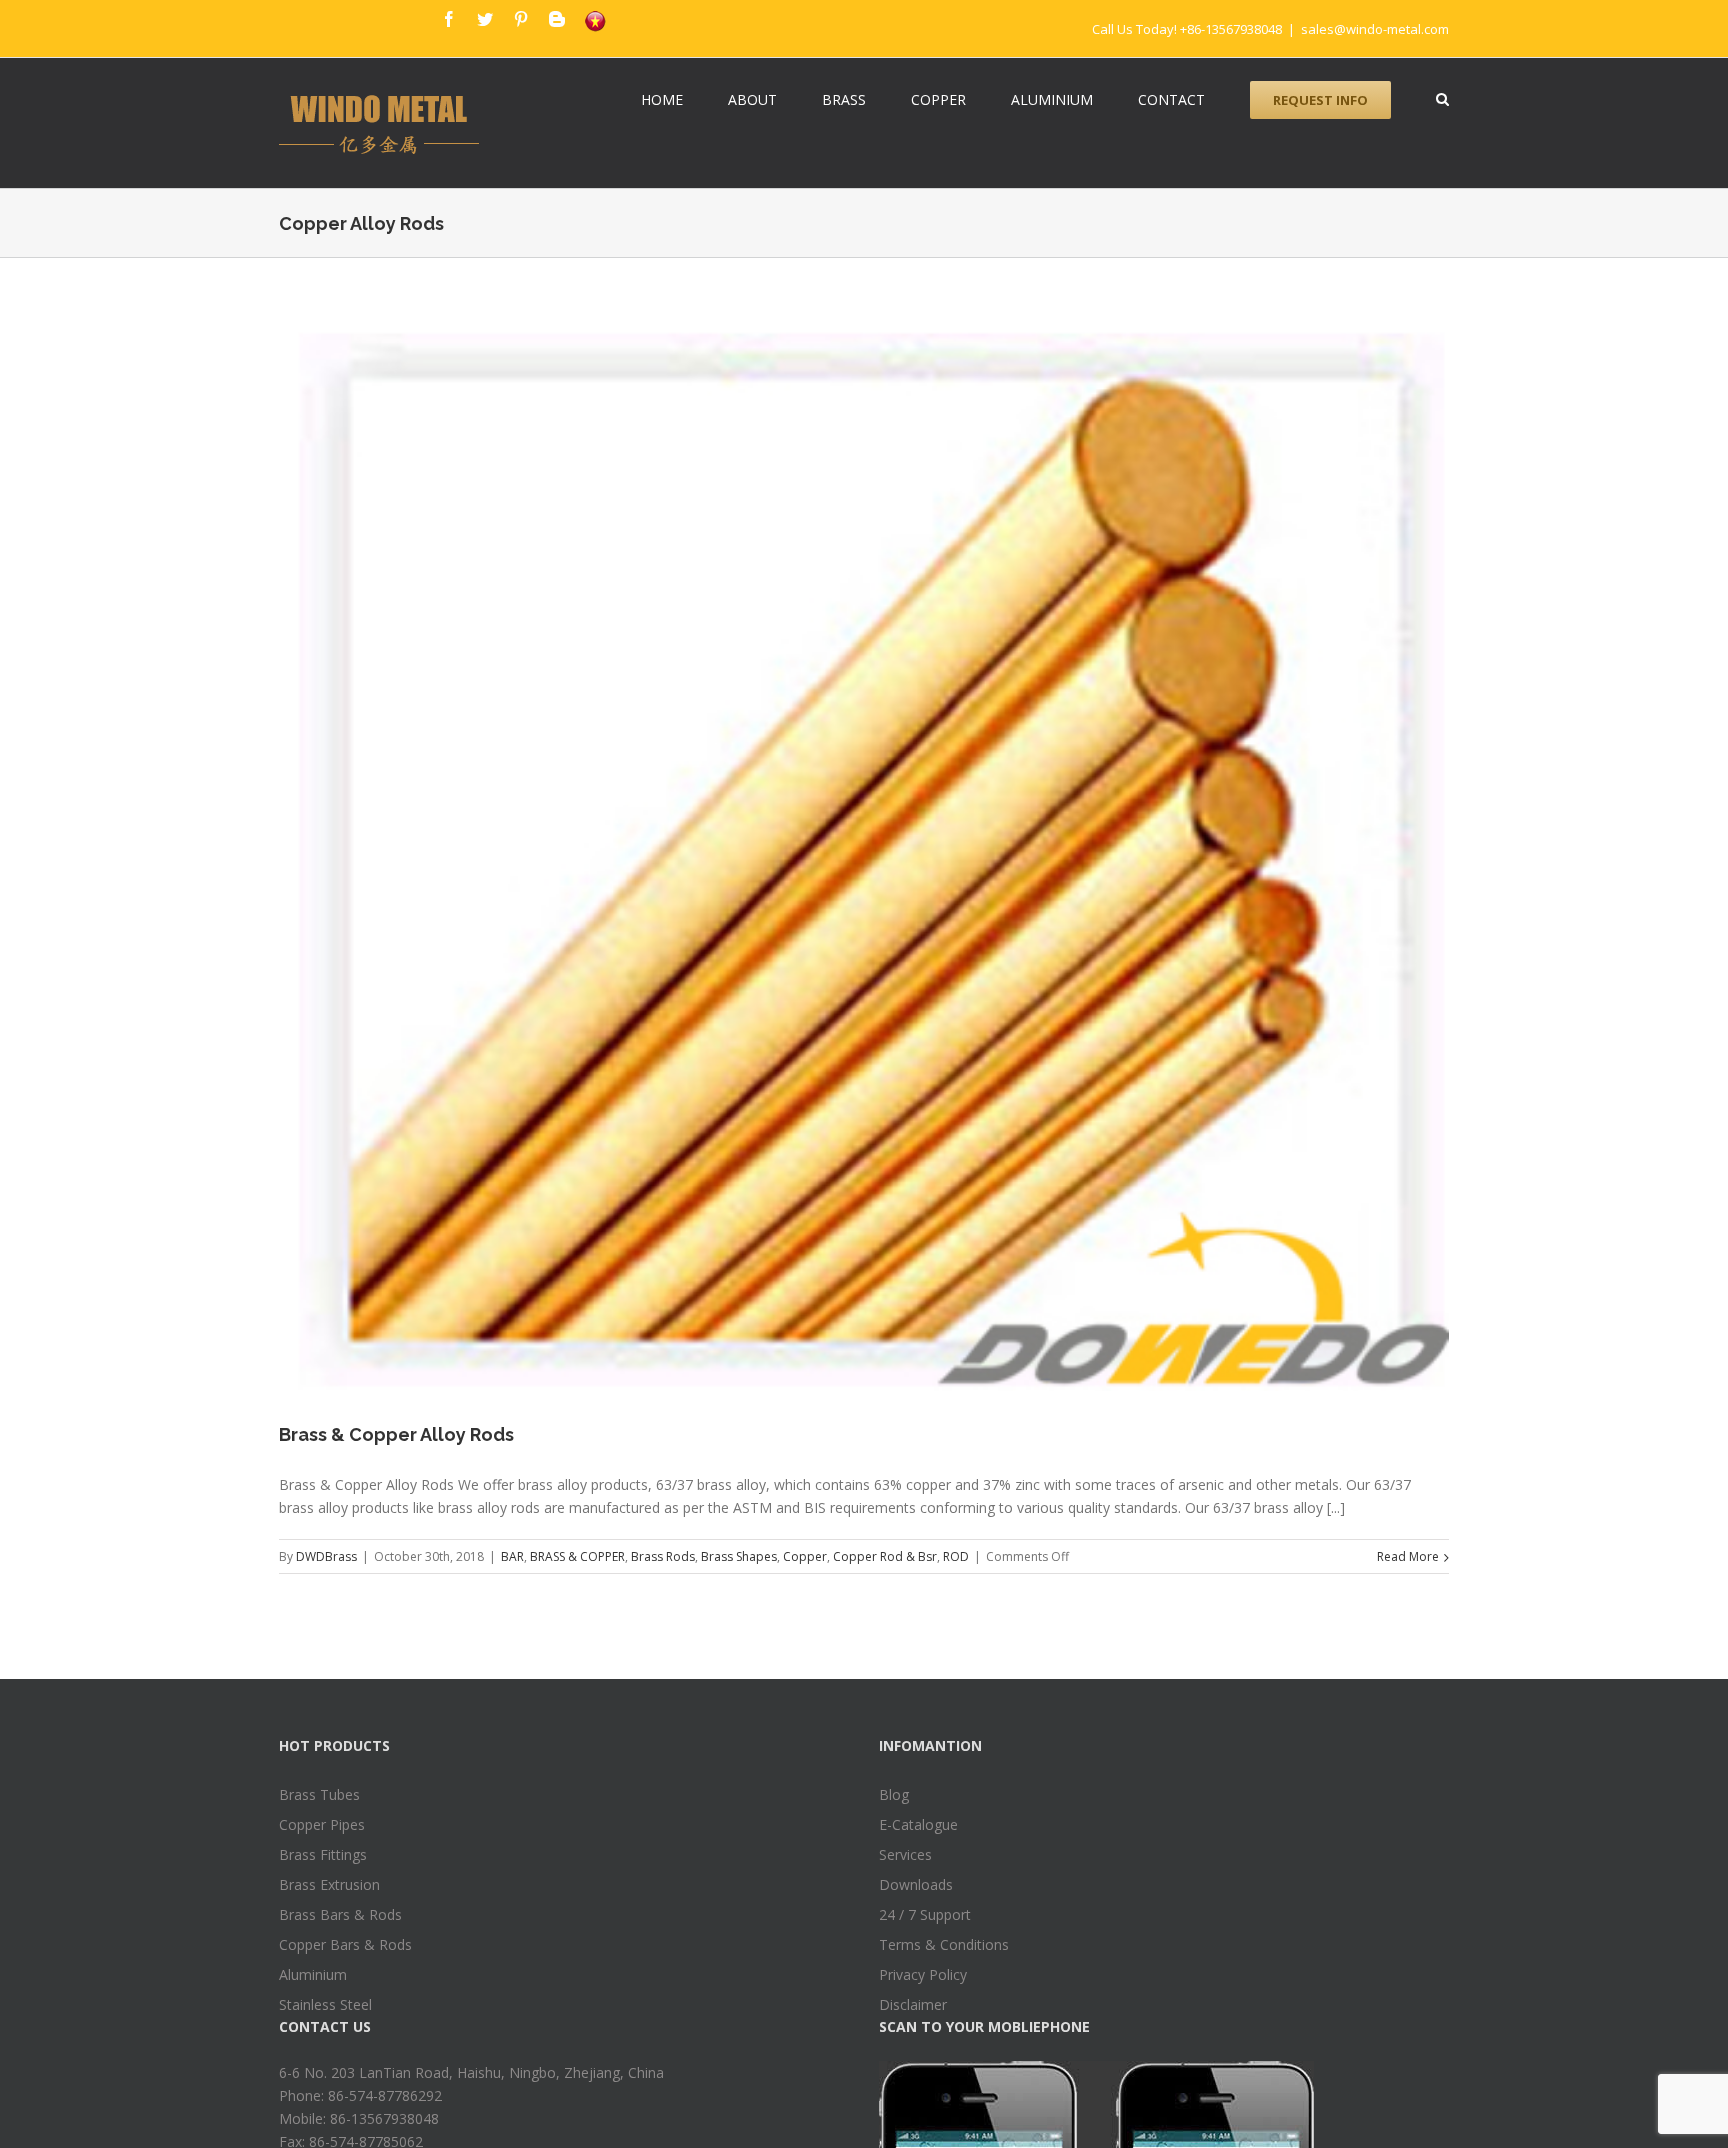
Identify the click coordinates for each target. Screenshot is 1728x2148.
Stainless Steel (325, 2004)
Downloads (916, 1884)
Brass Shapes (739, 1556)
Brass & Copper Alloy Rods (396, 1434)
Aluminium (313, 1974)
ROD (956, 1556)
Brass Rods (663, 1556)
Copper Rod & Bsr (885, 1556)
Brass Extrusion (329, 1884)
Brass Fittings (323, 1854)
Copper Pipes (322, 1824)
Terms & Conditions (944, 1944)
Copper (805, 1556)
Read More (1408, 1556)
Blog (894, 1794)
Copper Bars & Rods (345, 1944)
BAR (512, 1556)
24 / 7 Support (925, 1914)
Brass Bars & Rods (340, 1914)
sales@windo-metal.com (1375, 29)
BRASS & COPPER (577, 1556)
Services (905, 1854)
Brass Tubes (319, 1794)
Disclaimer (913, 2004)
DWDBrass (326, 1556)
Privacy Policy (923, 1974)
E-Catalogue (918, 1824)
